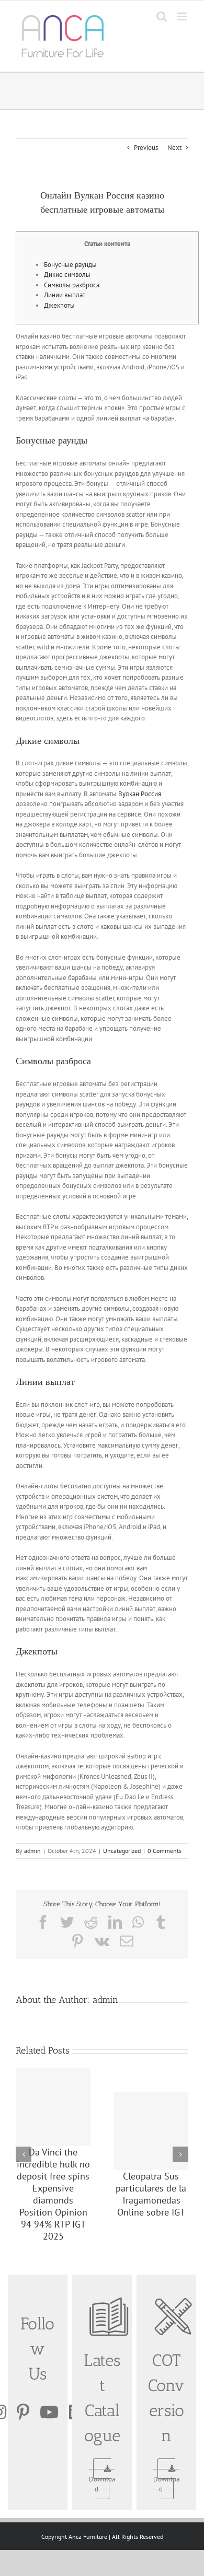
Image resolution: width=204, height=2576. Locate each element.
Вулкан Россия (140, 794)
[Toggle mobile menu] (183, 16)
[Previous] (24, 2154)
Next (174, 148)
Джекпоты (59, 305)
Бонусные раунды (70, 265)
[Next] (180, 2154)
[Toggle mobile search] (162, 16)
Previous (146, 148)
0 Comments (165, 1851)
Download (102, 2484)
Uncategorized (122, 1851)
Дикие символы (67, 275)
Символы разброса (72, 285)
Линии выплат (65, 295)
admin (32, 1851)
